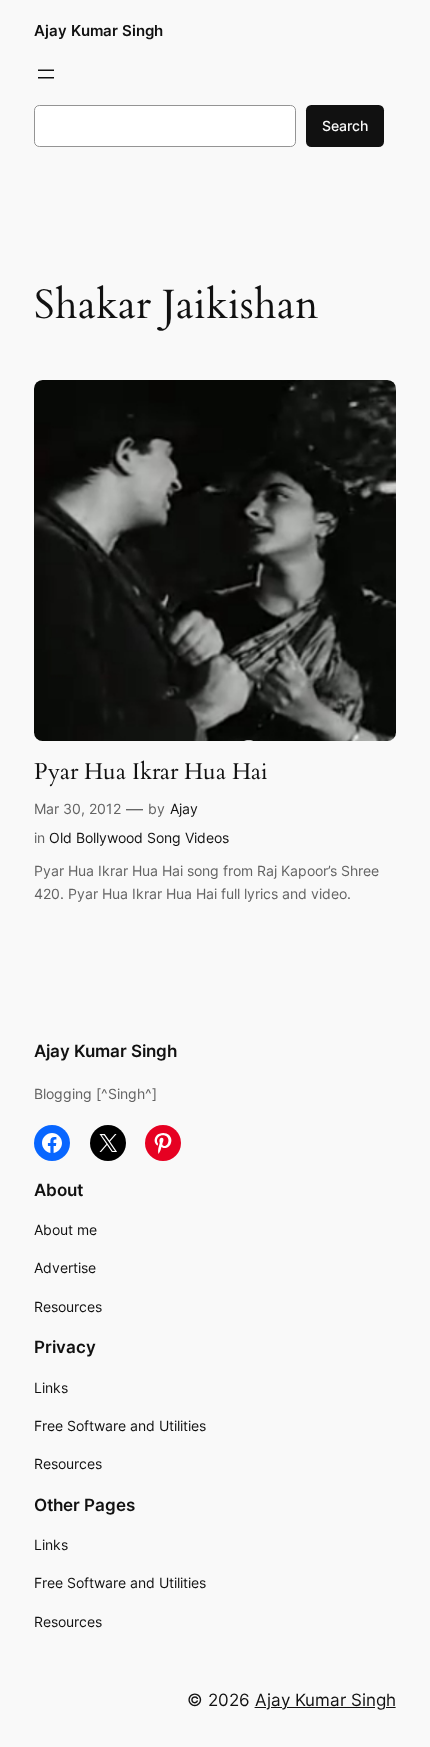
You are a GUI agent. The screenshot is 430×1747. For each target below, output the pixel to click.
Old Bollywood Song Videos (139, 837)
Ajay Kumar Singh (98, 31)
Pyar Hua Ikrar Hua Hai (150, 772)
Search (345, 125)
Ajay (184, 808)
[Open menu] (46, 74)
